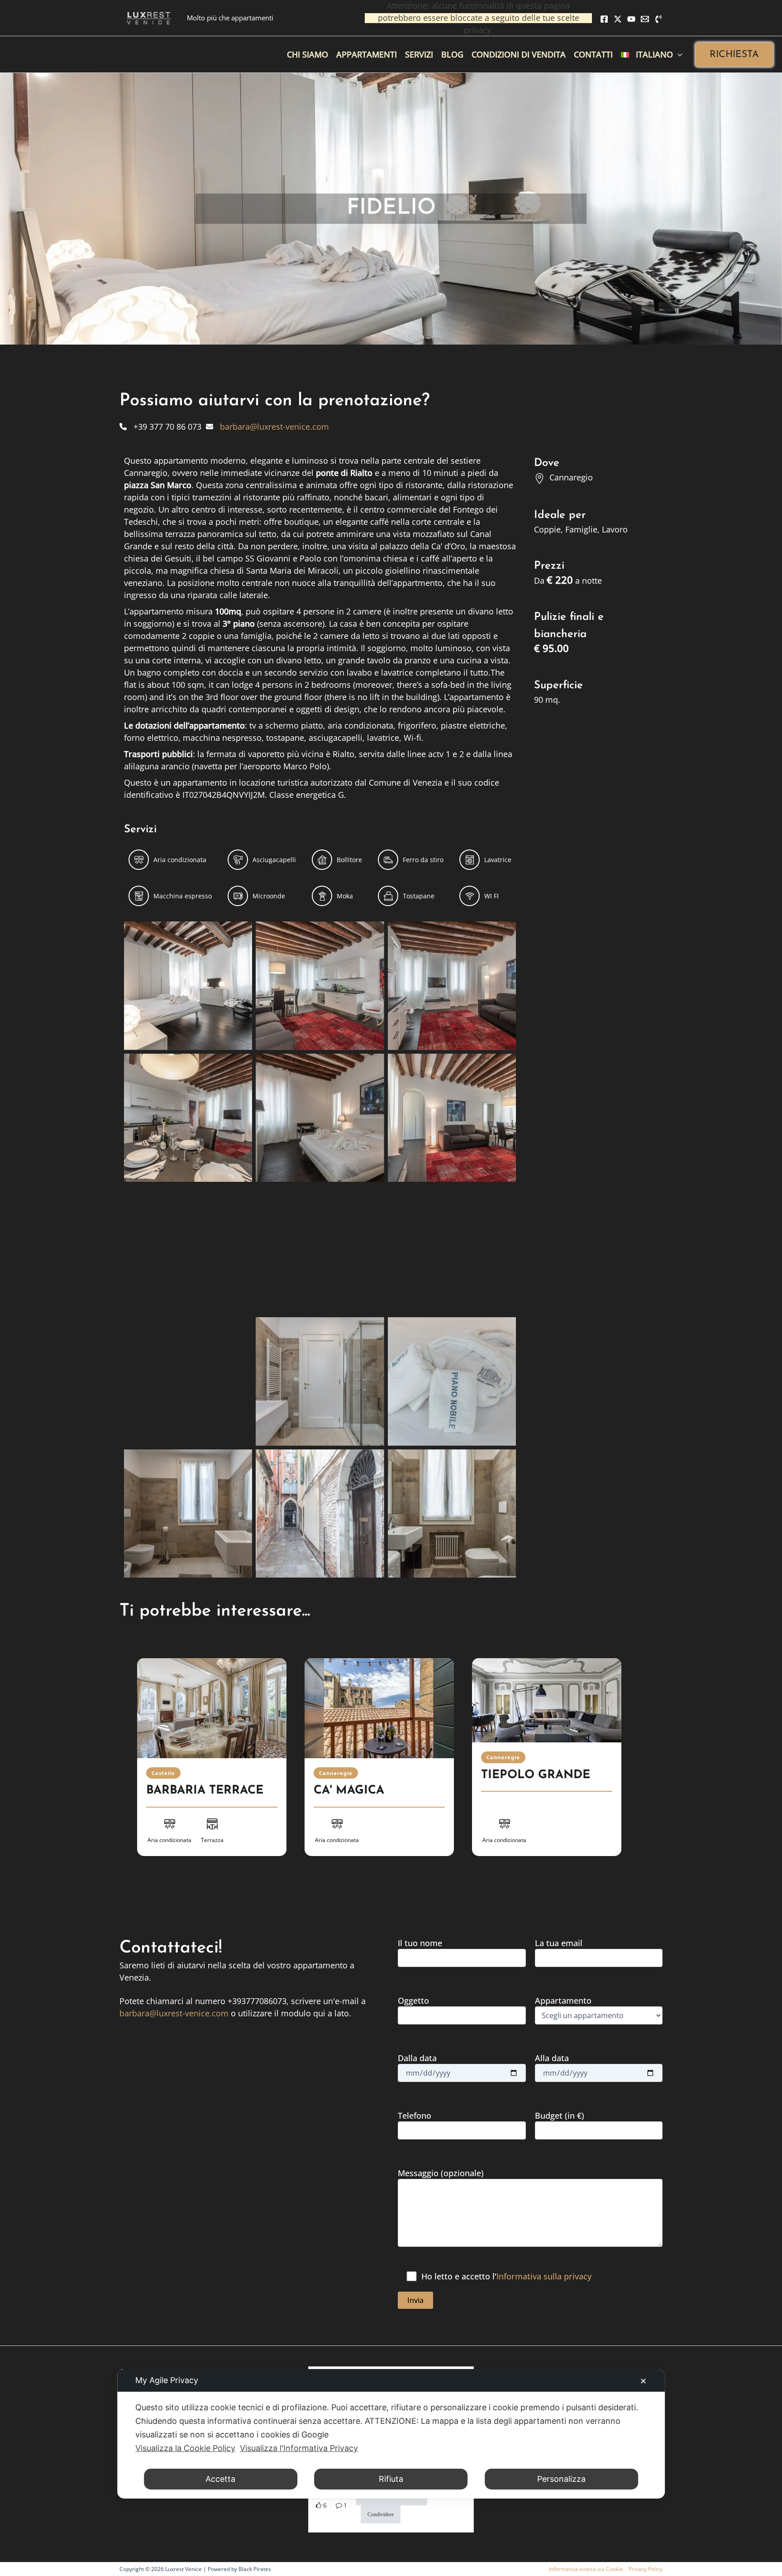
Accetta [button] (220, 2479)
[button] (734, 55)
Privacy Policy (646, 2569)
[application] (678, 54)
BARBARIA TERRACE (205, 1791)
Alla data (552, 2058)
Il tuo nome (420, 1943)
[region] (391, 1769)
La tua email (559, 1943)
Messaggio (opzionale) (441, 2173)
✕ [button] (643, 2381)
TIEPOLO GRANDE (536, 1775)
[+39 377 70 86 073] (160, 427)
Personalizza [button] (561, 2479)
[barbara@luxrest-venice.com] (267, 427)
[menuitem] (652, 54)
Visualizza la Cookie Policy (185, 2448)
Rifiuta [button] (391, 2479)
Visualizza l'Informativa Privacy (299, 2448)
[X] (618, 19)
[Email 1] (645, 19)
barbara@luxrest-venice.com (174, 2013)
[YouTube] (631, 19)
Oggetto (413, 2000)
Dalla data (417, 2058)
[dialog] (391, 2434)
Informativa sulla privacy (544, 2276)
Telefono (415, 2115)
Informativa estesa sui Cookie (586, 2569)
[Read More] (212, 1708)
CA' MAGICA (349, 1791)
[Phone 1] (658, 19)
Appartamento (563, 2000)
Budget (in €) (560, 2115)
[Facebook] (604, 19)
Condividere (381, 2514)
